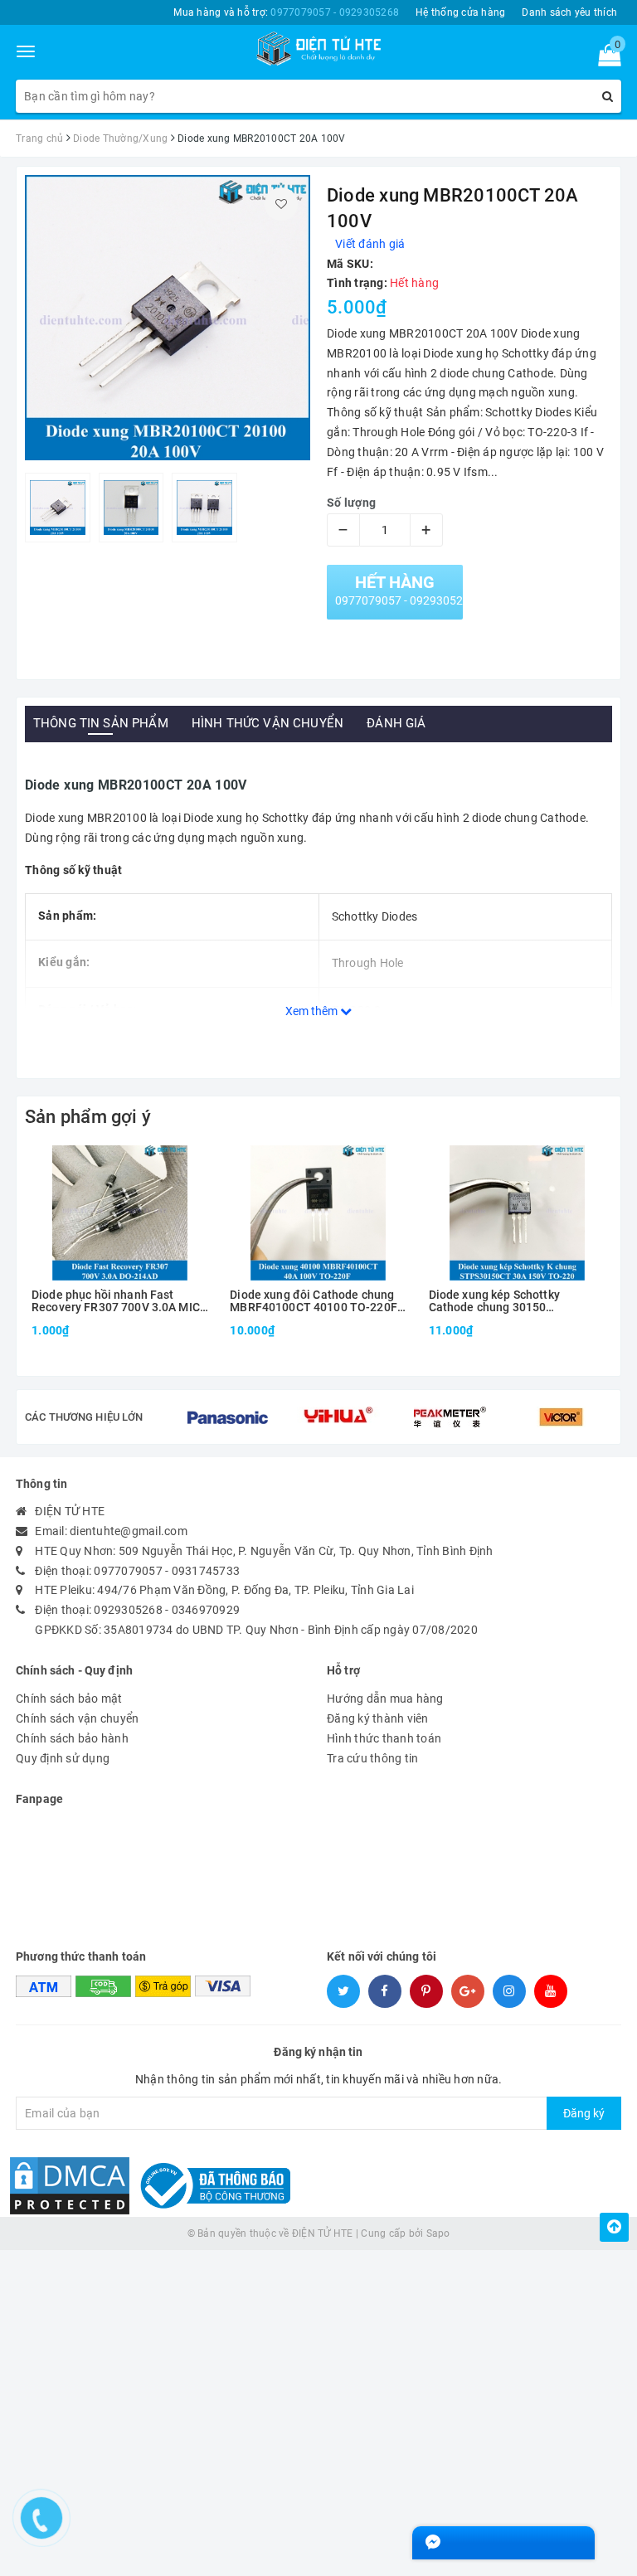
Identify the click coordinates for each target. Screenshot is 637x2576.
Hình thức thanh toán (384, 1738)
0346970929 (206, 1610)
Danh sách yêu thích (569, 12)
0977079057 (128, 1571)
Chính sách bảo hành (72, 1738)
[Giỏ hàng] (604, 59)
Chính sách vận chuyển (77, 1718)
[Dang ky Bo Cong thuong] (212, 2185)
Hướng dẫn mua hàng (385, 1699)
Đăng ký (584, 2113)
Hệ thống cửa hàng (460, 12)
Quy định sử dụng (63, 1758)
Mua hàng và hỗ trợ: (286, 12)
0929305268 (128, 1610)
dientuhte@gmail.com (129, 1531)
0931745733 (206, 1571)
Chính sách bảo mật (69, 1699)
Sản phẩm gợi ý (88, 1117)
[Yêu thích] (281, 204)
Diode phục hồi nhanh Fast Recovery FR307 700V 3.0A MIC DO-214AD (116, 1302)
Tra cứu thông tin (372, 1758)
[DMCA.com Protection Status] (70, 2185)
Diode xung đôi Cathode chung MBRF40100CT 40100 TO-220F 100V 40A (314, 1302)
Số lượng (351, 503)
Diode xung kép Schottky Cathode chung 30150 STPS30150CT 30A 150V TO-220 (516, 1302)
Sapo (438, 2233)
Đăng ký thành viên (378, 1718)
